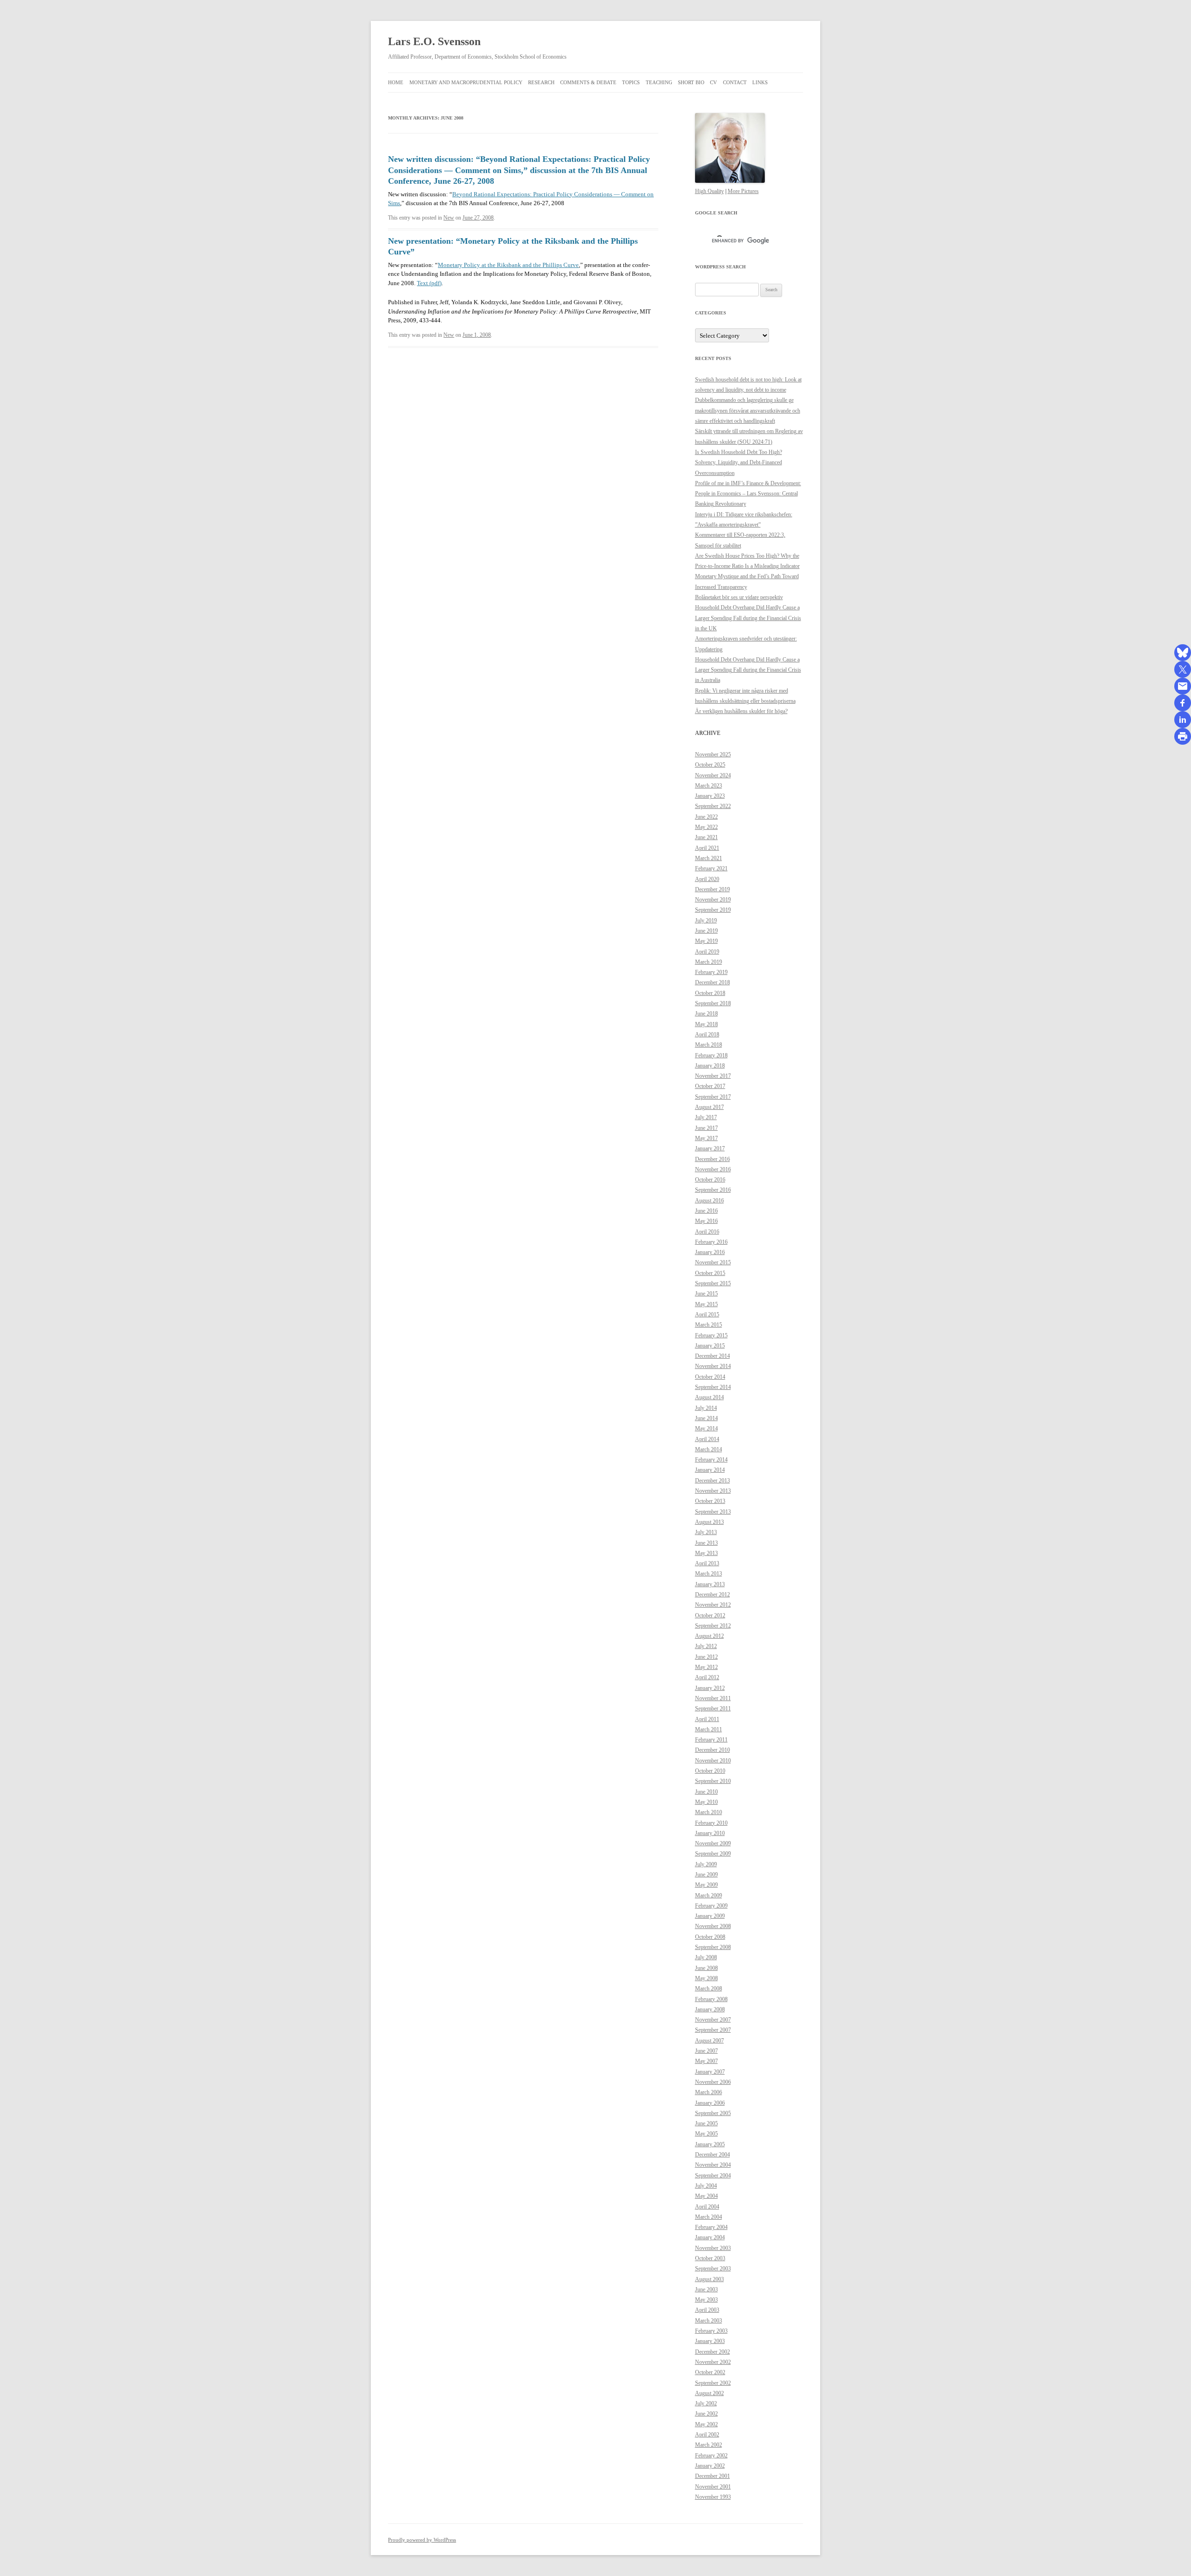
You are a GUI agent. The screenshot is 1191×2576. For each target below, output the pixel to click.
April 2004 (707, 2207)
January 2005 (710, 2144)
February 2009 (711, 1906)
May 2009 (706, 1885)
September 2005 (713, 2113)
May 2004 (706, 2196)
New (449, 218)
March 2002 (709, 2445)
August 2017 (709, 1107)
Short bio (691, 82)
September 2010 (713, 1781)
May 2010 (706, 1802)
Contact (735, 82)
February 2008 (711, 1999)
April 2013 (707, 1563)
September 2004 (713, 2176)
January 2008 (710, 2009)
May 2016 (706, 1221)
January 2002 (710, 2466)
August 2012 (709, 1636)
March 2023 (709, 786)
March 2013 (709, 1574)
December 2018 (713, 982)
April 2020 (707, 879)
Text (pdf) (429, 283)
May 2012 (706, 1667)
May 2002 (706, 2424)
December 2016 (713, 1159)
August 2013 (709, 1522)
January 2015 (710, 1346)
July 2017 (706, 1117)
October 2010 (710, 1771)
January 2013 (710, 1584)
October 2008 (710, 1937)
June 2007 (706, 2051)
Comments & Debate (588, 82)
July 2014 (706, 1408)
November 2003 (713, 2248)
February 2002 (711, 2456)
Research (541, 82)
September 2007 (713, 2030)
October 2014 (710, 1377)
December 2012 (713, 1595)
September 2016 (713, 1190)
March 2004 (709, 2217)
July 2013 (706, 1532)
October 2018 (710, 993)
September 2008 (713, 1947)
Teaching (659, 82)
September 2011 (713, 1708)
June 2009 (706, 1875)
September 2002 (713, 2383)
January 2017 (710, 1148)
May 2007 (706, 2061)
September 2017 (713, 1097)
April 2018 (707, 1034)
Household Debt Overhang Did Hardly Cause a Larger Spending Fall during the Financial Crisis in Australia (748, 670)
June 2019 (706, 931)
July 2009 (706, 1864)
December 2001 (713, 2476)
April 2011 (707, 1719)
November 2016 (713, 1169)
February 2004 (711, 2227)
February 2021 (711, 868)
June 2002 (706, 2414)
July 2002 (706, 2403)
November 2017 (713, 1076)
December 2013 (713, 1481)
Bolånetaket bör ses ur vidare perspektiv (739, 597)
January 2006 (710, 2103)
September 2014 (713, 1387)
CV (713, 82)
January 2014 (710, 1470)
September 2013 (713, 1512)
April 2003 (707, 2310)
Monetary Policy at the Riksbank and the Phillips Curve (508, 265)
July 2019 (706, 921)
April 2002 (707, 2435)
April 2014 (707, 1439)
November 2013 (713, 1491)
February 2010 (711, 1823)
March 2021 (709, 858)
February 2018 (711, 1055)
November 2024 (713, 775)
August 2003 (709, 2279)
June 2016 (706, 1211)
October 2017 (710, 1086)
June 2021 (706, 837)
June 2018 (706, 1014)
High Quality (709, 191)
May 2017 (706, 1138)
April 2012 (707, 1677)
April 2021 (707, 848)
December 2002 (713, 2352)
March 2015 (709, 1325)
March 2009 (709, 1895)
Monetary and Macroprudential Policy (466, 82)
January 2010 (710, 1833)
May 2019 (706, 941)
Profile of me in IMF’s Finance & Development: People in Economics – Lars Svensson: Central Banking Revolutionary (748, 494)
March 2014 (709, 1449)
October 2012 (710, 1615)
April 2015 (707, 1315)
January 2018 (710, 1066)
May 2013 (706, 1553)
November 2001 (713, 2487)
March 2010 (709, 1812)
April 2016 (707, 1232)
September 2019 (713, 910)
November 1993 (713, 2497)
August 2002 (709, 2393)
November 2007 (713, 2020)
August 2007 (709, 2041)
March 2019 (709, 962)
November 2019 (713, 900)
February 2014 (711, 1460)
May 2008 (706, 1978)
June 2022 (706, 817)
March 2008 (709, 1989)
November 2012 (713, 1605)
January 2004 (710, 2237)
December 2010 (713, 1750)
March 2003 (709, 2321)
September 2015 (713, 1283)
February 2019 (711, 972)
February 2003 (711, 2331)
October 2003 (710, 2258)
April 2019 (707, 952)
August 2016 (709, 1201)
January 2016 (710, 1252)
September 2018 (713, 1003)
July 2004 (706, 2186)
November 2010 (713, 1761)
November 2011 (713, 1698)
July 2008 (706, 1957)
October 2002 (710, 2372)
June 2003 (706, 2289)
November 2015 (713, 1262)
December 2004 (713, 2155)
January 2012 (710, 1688)
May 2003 (706, 2300)
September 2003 (713, 2269)
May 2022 (706, 827)
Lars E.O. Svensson (434, 41)
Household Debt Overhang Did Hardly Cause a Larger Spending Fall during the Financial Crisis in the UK (748, 618)
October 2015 (710, 1273)
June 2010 (706, 1792)
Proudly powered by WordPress (422, 2540)
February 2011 (711, 1740)
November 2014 (713, 1366)
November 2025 (713, 754)
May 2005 (706, 2134)
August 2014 (709, 1397)
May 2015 (706, 1304)
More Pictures (743, 191)
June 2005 (706, 2123)
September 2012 (713, 1626)
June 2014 (706, 1418)
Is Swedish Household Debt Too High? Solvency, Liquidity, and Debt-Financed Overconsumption (739, 463)
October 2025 (710, 765)
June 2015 (706, 1294)
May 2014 (706, 1428)
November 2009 (713, 1843)
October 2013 (710, 1501)
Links (760, 82)
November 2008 (713, 1926)
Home (396, 82)
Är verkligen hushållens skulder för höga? (741, 711)
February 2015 (711, 1335)
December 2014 (713, 1356)
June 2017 (706, 1128)
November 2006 (713, 2082)
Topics (631, 82)
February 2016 (711, 1242)
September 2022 (713, 806)
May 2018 (706, 1024)
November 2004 (713, 2165)
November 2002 (713, 2362)
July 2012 (706, 1646)
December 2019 (713, 889)
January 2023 (710, 796)
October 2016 (710, 1180)
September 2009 (713, 1854)
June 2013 (706, 1543)
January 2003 (710, 2341)
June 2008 (706, 1968)
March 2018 (709, 1045)
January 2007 (710, 2072)
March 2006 (709, 2092)
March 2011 (709, 1729)
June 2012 (706, 1657)
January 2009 (710, 1916)
